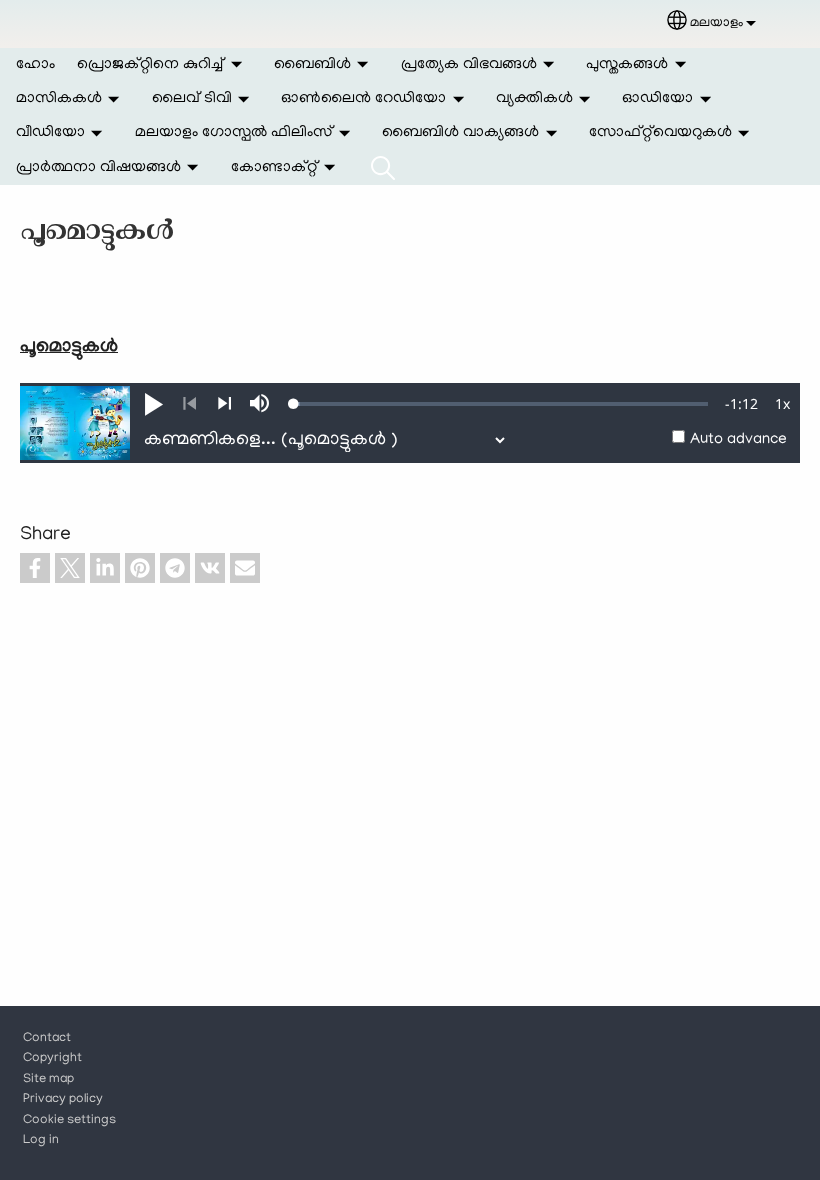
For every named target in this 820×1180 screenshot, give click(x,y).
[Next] (224, 404)
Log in (41, 1141)
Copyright (52, 1059)
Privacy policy (63, 1100)
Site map (48, 1080)
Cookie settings (69, 1121)
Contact (47, 1039)
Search (383, 168)
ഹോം (35, 65)
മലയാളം (716, 23)
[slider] (501, 404)
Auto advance (738, 440)
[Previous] (189, 404)
